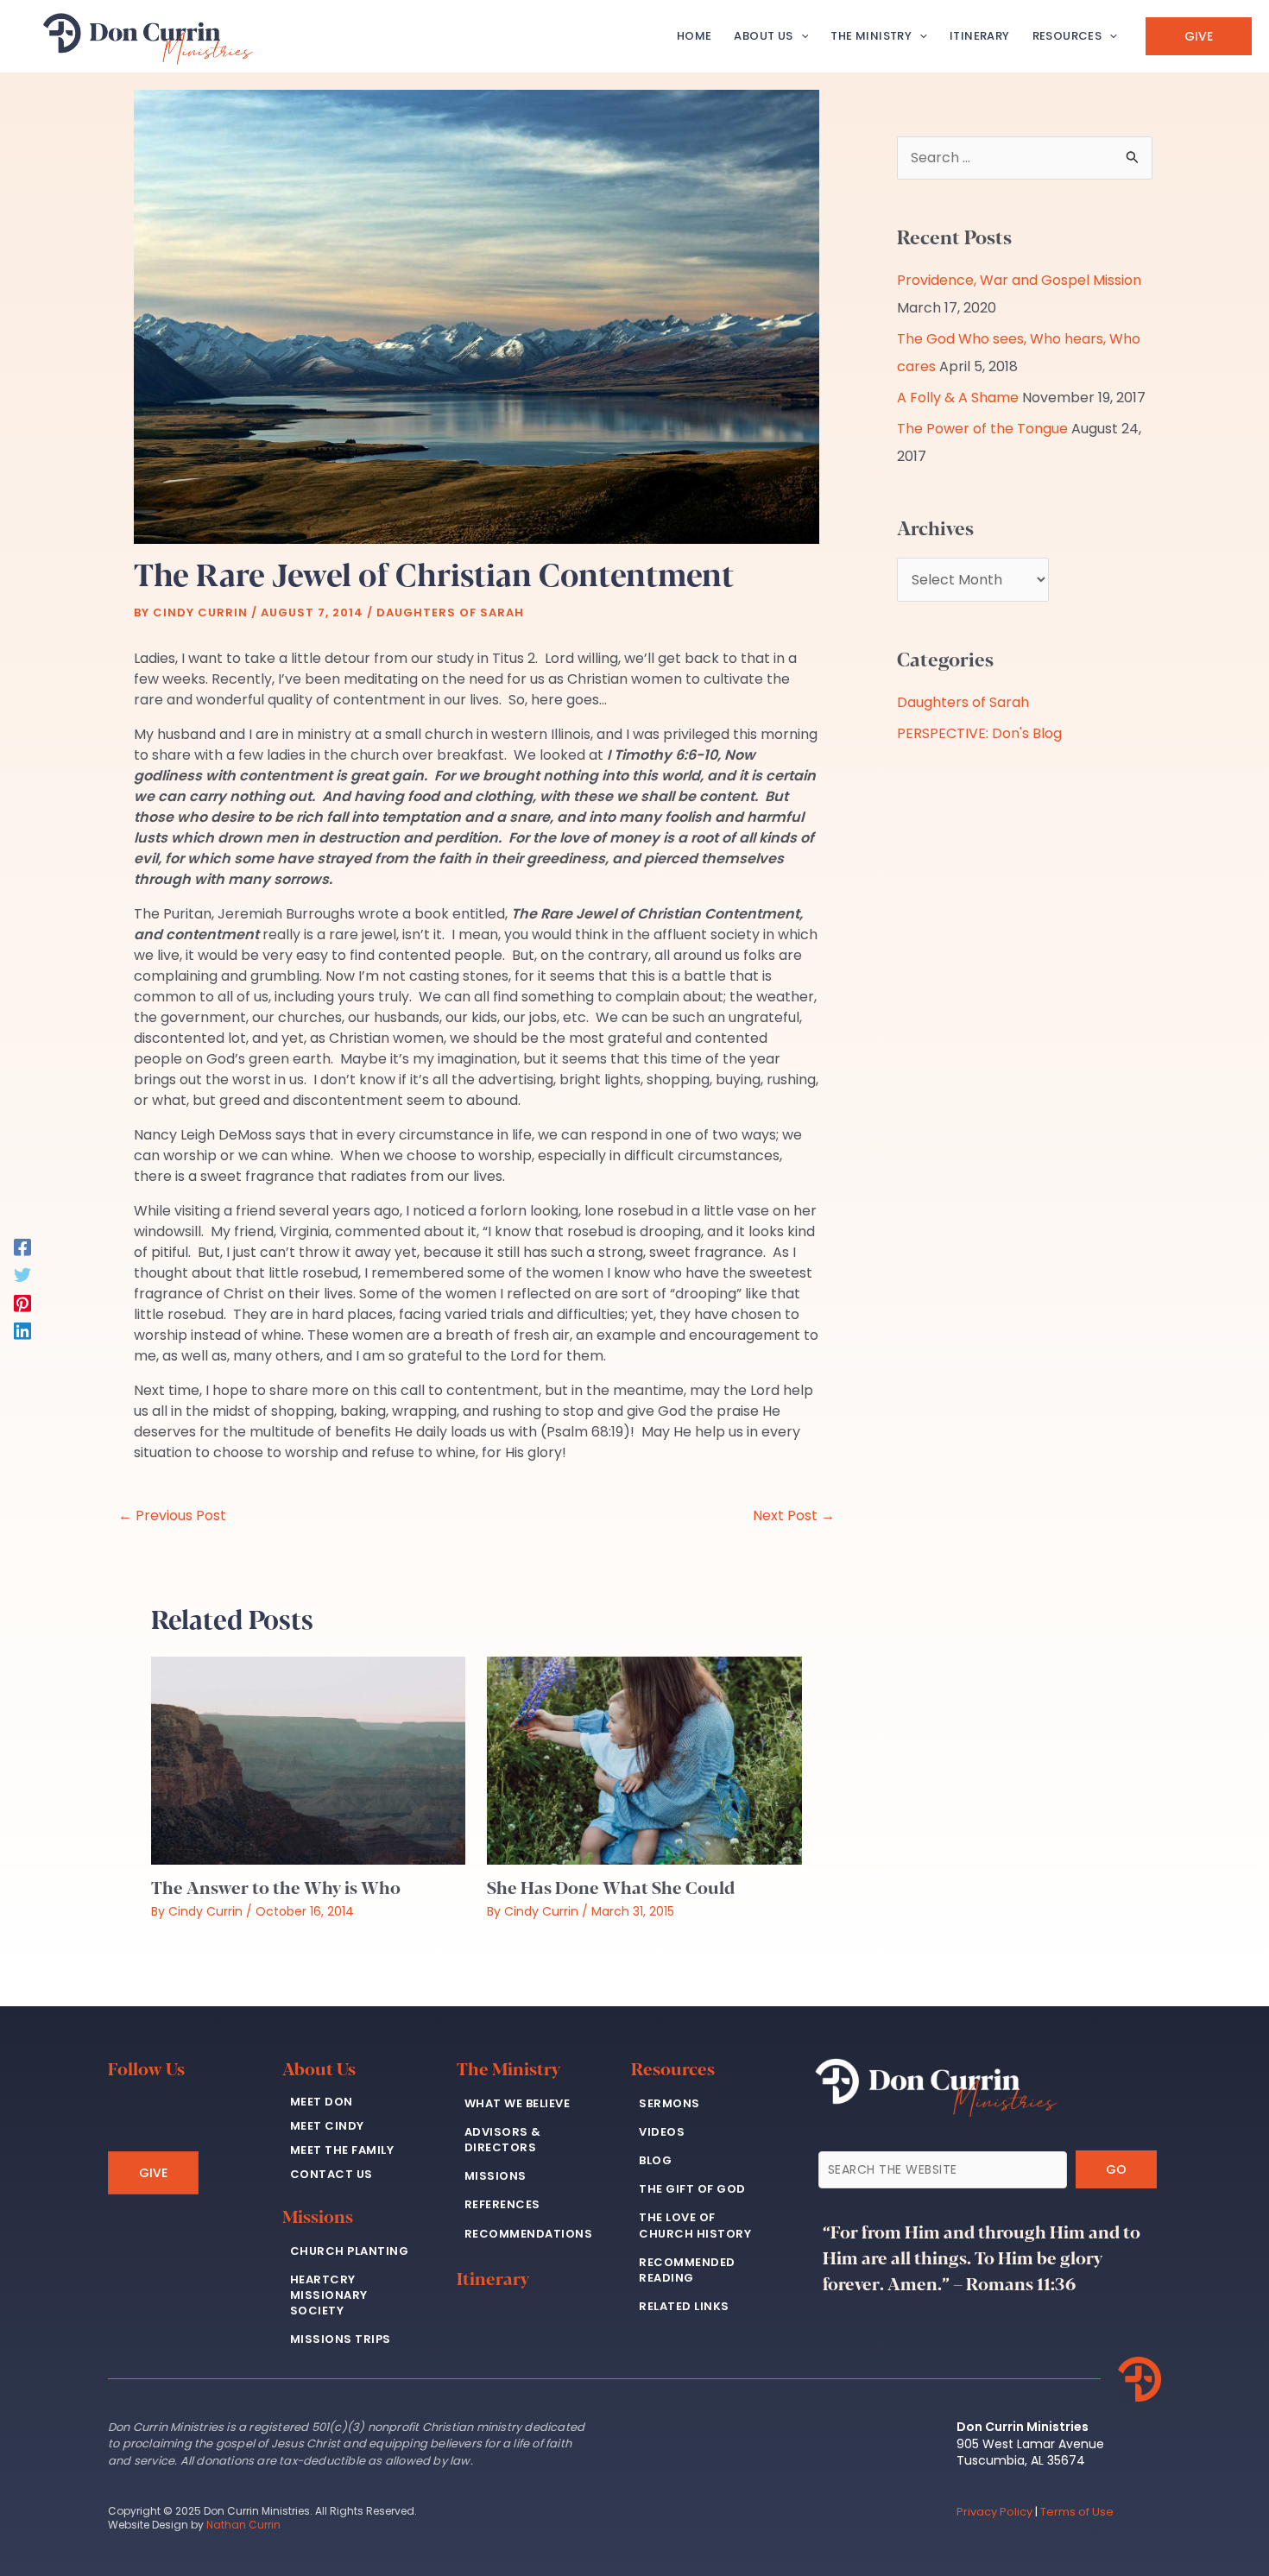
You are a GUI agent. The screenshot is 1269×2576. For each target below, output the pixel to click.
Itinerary (493, 2278)
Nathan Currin (243, 2525)
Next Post (794, 1515)
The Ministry (508, 2068)
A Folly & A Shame (958, 398)
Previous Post (172, 1515)
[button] (801, 36)
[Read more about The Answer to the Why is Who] (308, 1760)
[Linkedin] (22, 1330)
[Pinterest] (22, 1302)
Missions (318, 2216)
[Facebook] (22, 1246)
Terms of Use (1077, 2512)
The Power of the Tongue (982, 429)
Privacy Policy (994, 2512)
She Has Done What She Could (611, 1887)
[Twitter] (22, 1274)
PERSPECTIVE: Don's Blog (979, 733)
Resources (673, 2068)
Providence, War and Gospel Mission (1019, 280)
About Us (319, 2068)
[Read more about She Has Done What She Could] (644, 1760)
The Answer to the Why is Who (276, 1887)
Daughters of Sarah (450, 612)
